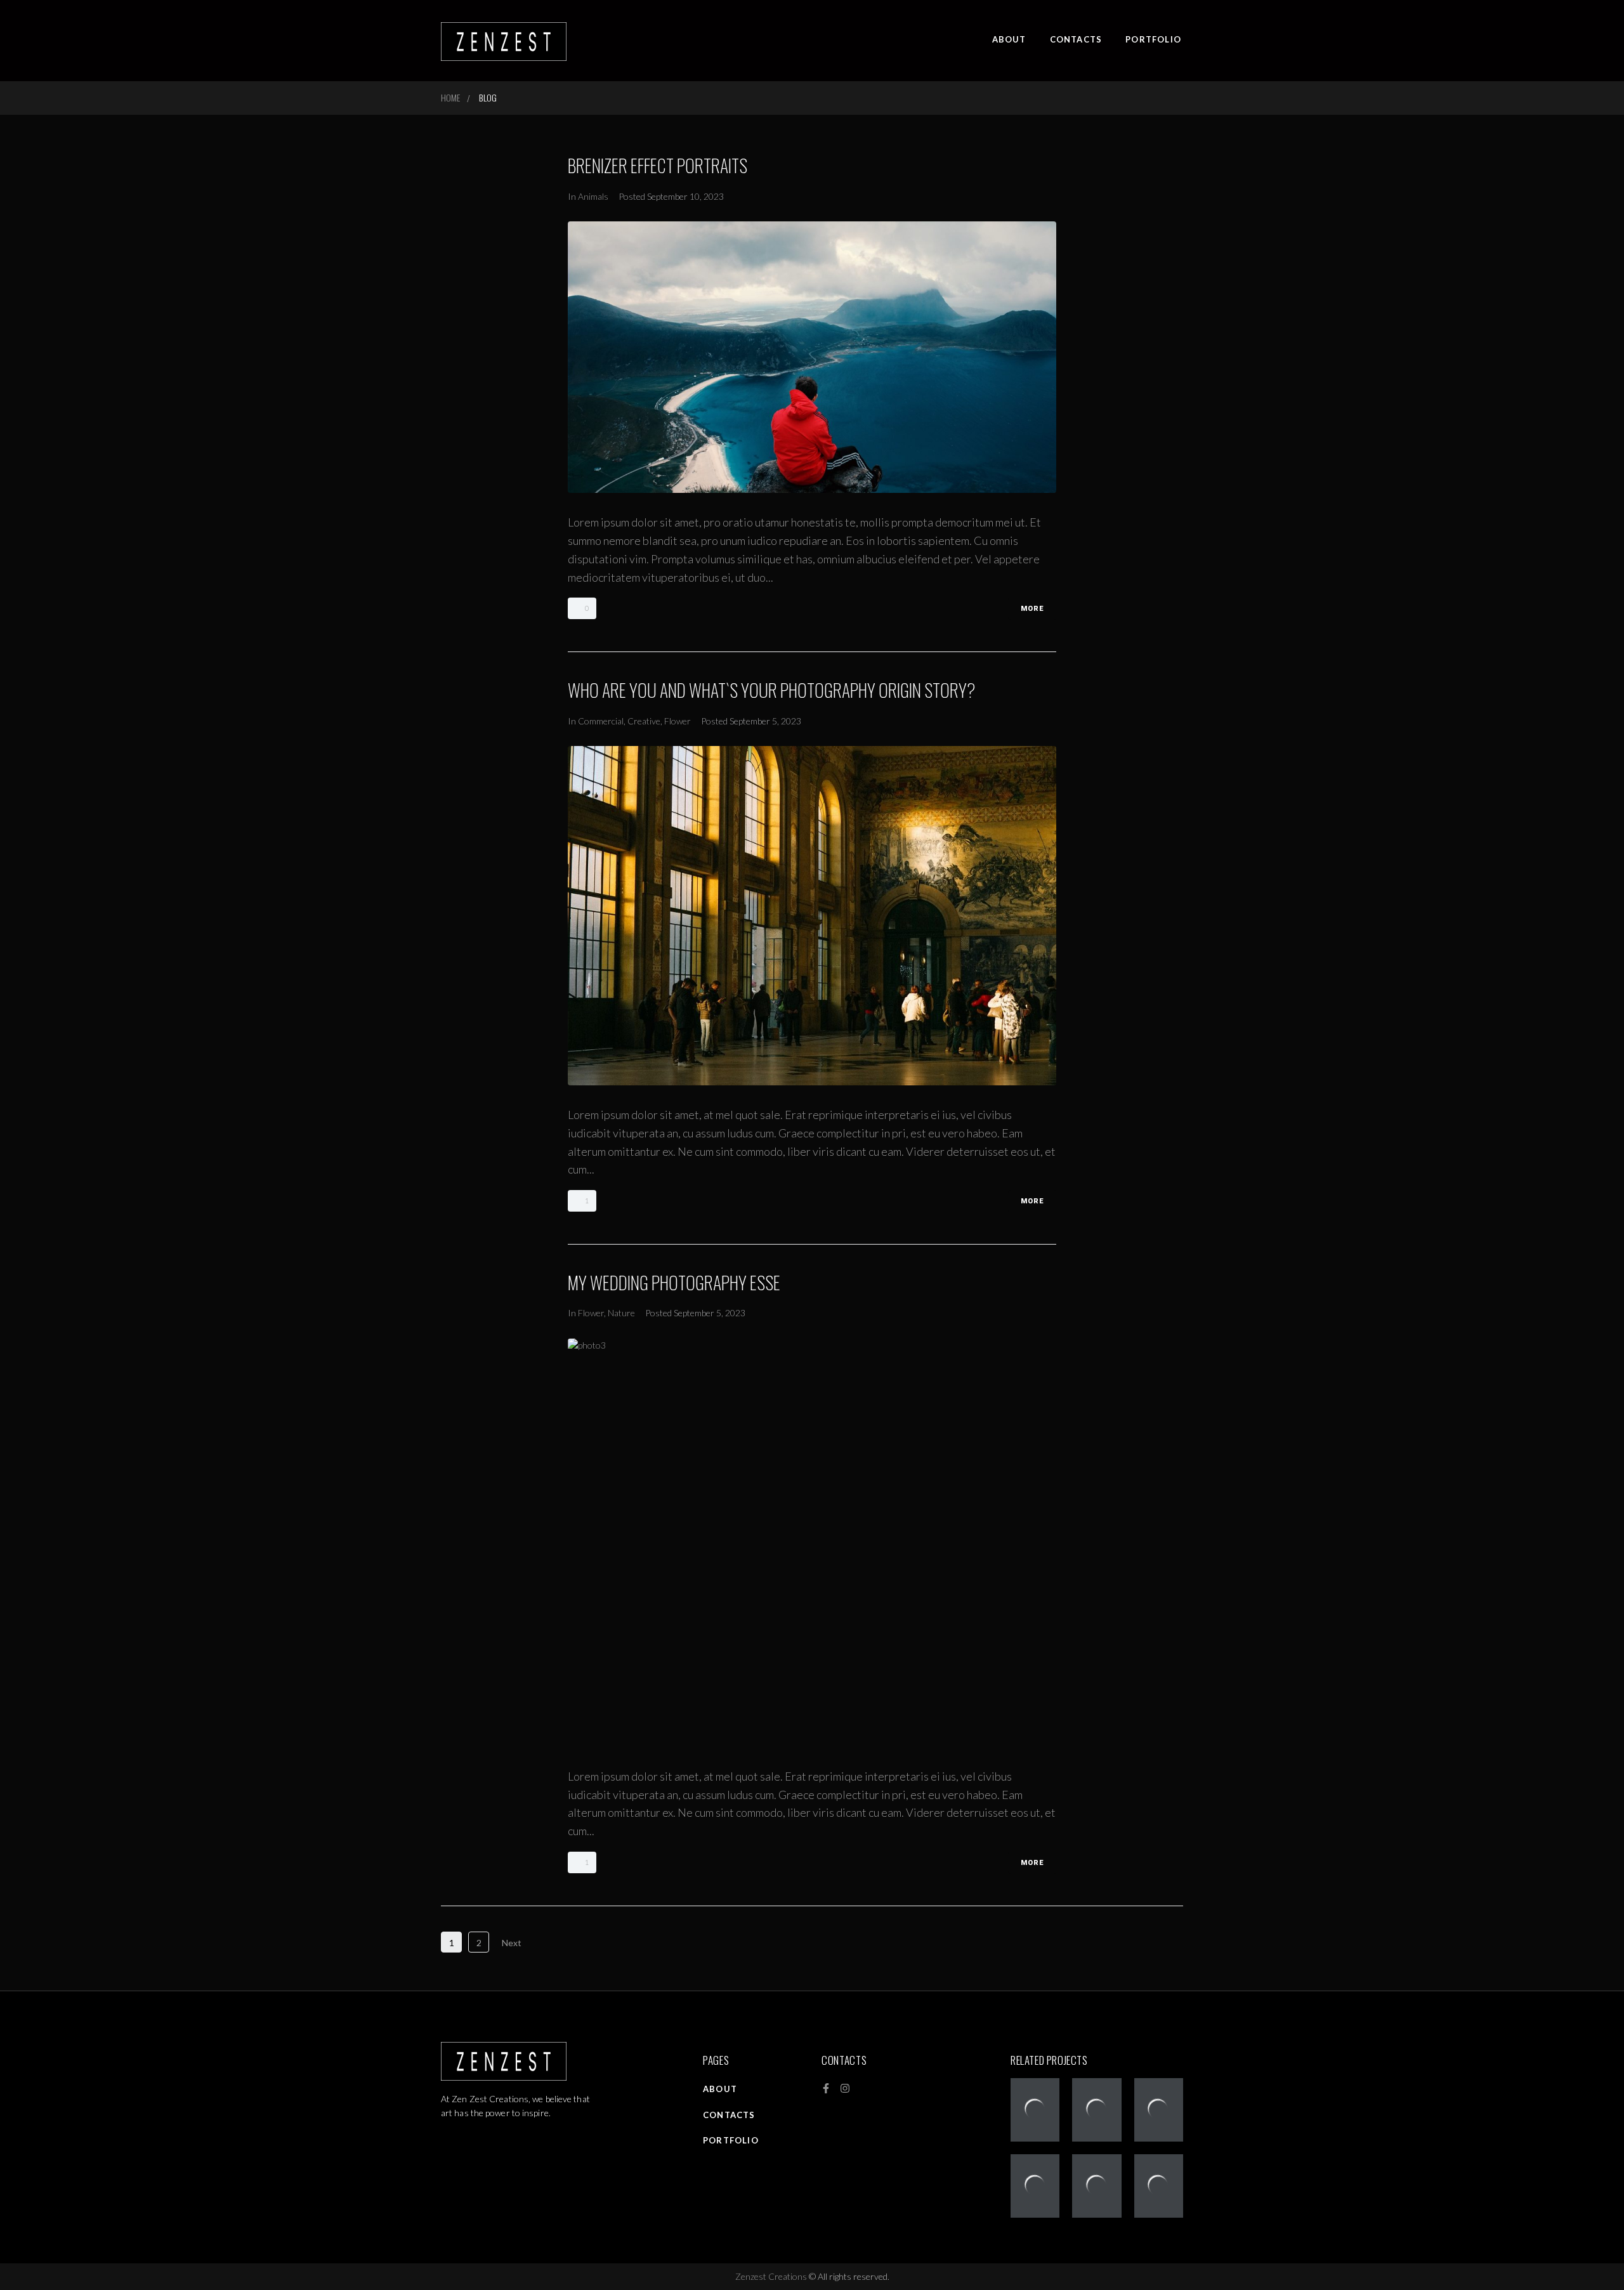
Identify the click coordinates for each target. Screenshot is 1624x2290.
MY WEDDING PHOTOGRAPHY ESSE (674, 1282)
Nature (621, 1313)
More (1032, 609)
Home (450, 97)
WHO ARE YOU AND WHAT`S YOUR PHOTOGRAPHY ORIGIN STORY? (772, 690)
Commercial (601, 721)
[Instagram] (845, 2088)
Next (513, 1943)
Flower (678, 721)
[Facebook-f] (826, 2088)
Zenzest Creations (772, 2276)
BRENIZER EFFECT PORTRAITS (658, 165)
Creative (644, 721)
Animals (593, 196)
